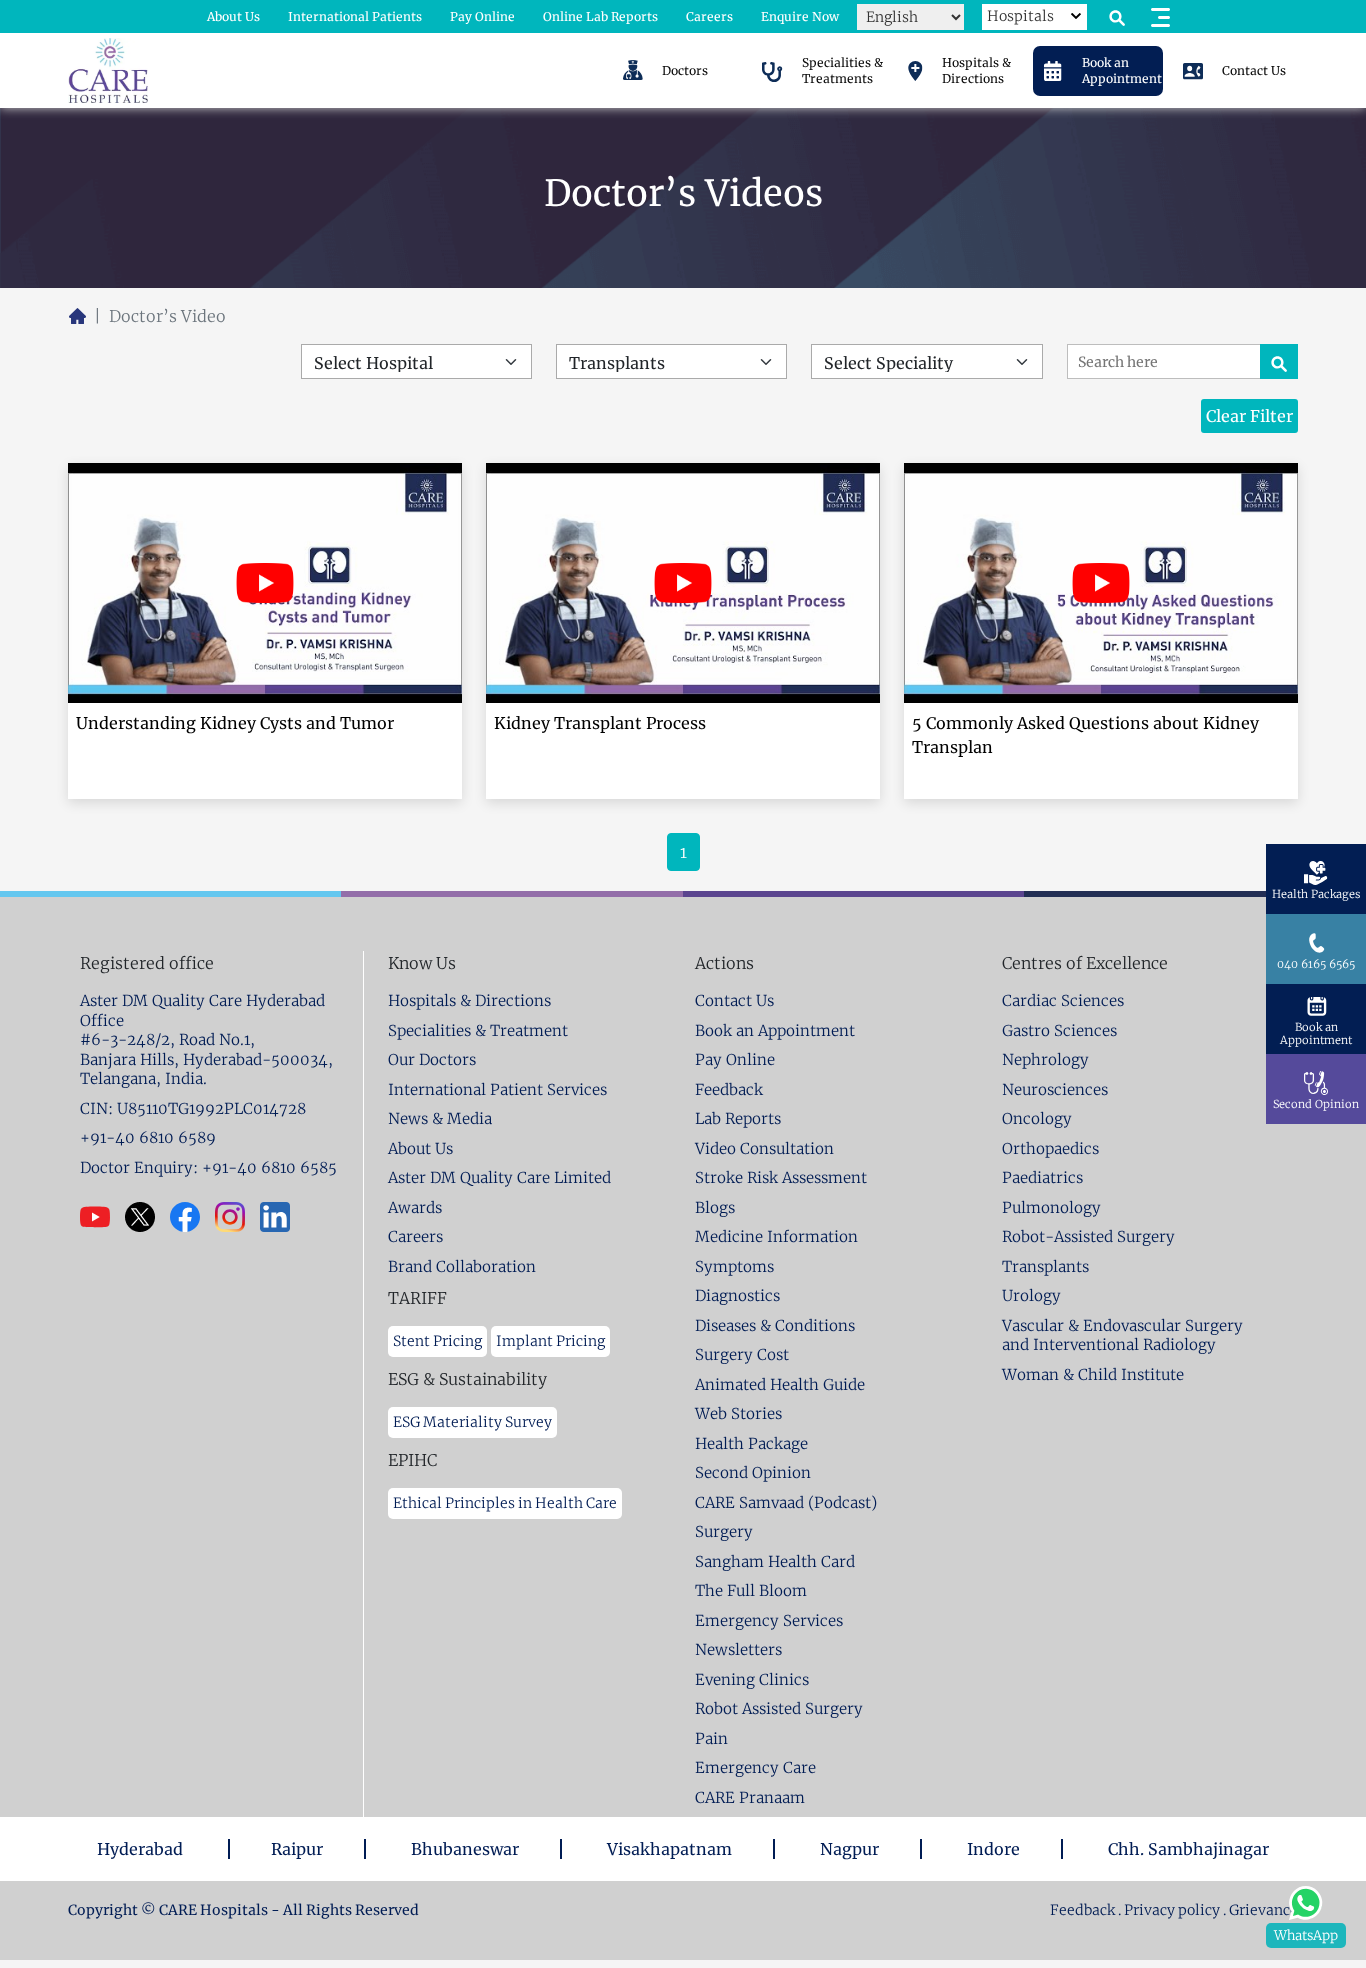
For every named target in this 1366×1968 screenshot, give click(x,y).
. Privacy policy (1169, 1910)
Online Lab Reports (600, 16)
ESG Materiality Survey (472, 1422)
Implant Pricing (550, 1341)
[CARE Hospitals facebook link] (192, 1217)
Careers (709, 16)
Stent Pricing (437, 1341)
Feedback (1084, 1910)
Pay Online (482, 16)
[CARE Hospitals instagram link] (237, 1217)
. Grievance (1260, 1910)
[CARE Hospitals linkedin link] (282, 1217)
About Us (233, 16)
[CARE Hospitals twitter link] (147, 1217)
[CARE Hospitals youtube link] (102, 1217)
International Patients (355, 16)
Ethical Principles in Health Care (505, 1503)
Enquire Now (800, 16)
